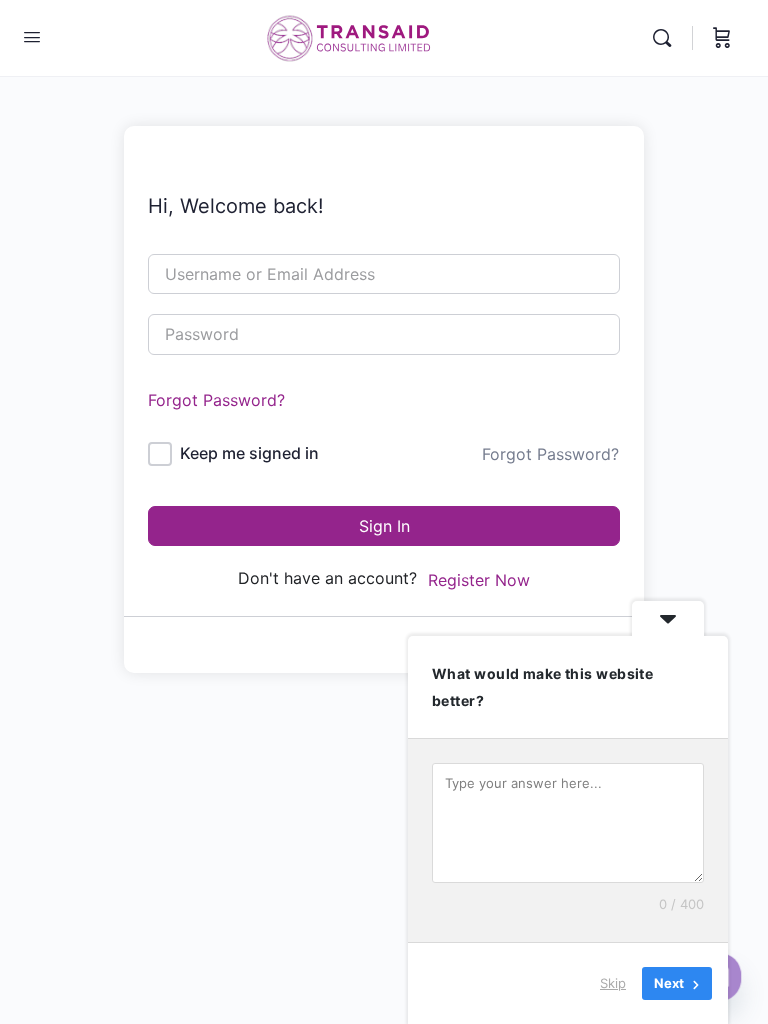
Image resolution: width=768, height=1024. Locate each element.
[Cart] (722, 38)
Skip (613, 983)
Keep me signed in (249, 453)
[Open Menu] (32, 36)
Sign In (384, 526)
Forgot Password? (216, 400)
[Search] (667, 38)
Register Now (479, 580)
